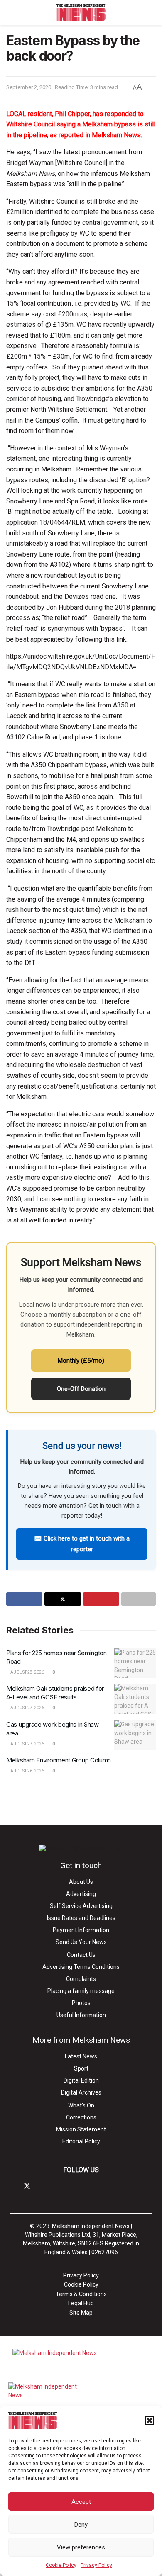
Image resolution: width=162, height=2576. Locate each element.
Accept (81, 2502)
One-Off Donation (81, 1389)
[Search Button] (152, 12)
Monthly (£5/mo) (81, 1361)
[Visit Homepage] (81, 12)
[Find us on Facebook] (13, 2186)
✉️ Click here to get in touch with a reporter (82, 1544)
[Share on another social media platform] (139, 1599)
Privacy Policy (96, 2565)
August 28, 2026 (27, 1672)
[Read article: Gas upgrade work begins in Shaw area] (135, 1735)
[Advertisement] (81, 1800)
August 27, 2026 (27, 1708)
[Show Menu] (10, 12)
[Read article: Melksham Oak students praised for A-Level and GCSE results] (135, 1699)
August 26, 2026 (27, 1771)
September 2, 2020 (29, 87)
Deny (81, 2525)
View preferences (81, 2547)
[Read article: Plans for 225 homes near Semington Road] (135, 1663)
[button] (150, 2420)
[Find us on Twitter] (27, 2186)
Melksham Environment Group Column (59, 1760)
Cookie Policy (61, 2565)
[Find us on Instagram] (41, 2186)
